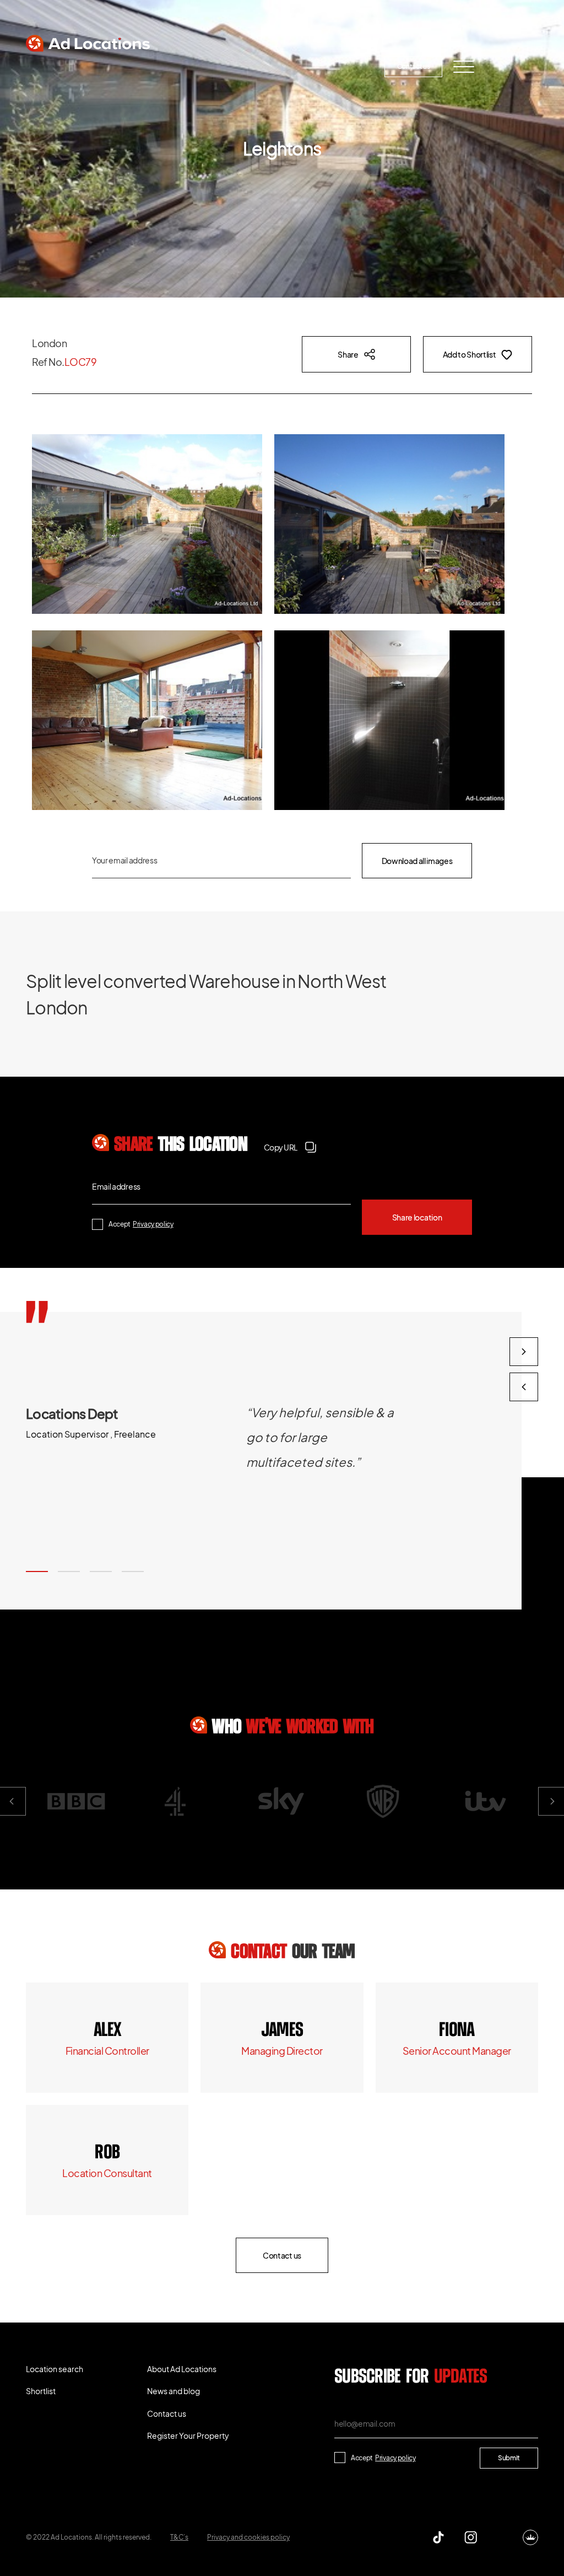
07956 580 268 (457, 2030)
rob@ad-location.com (107, 2173)
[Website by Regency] (530, 2537)
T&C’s (179, 2537)
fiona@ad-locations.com (457, 2051)
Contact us (414, 66)
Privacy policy (153, 1224)
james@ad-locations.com (282, 2051)
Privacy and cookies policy (248, 2537)
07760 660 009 (107, 2030)
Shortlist (122, 67)
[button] (37, 1571)
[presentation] (524, 1387)
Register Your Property (335, 67)
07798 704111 (107, 2153)
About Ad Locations (191, 67)
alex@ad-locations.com (107, 2051)
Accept (141, 1224)
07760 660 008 (282, 2030)
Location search (58, 67)
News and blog (260, 67)
